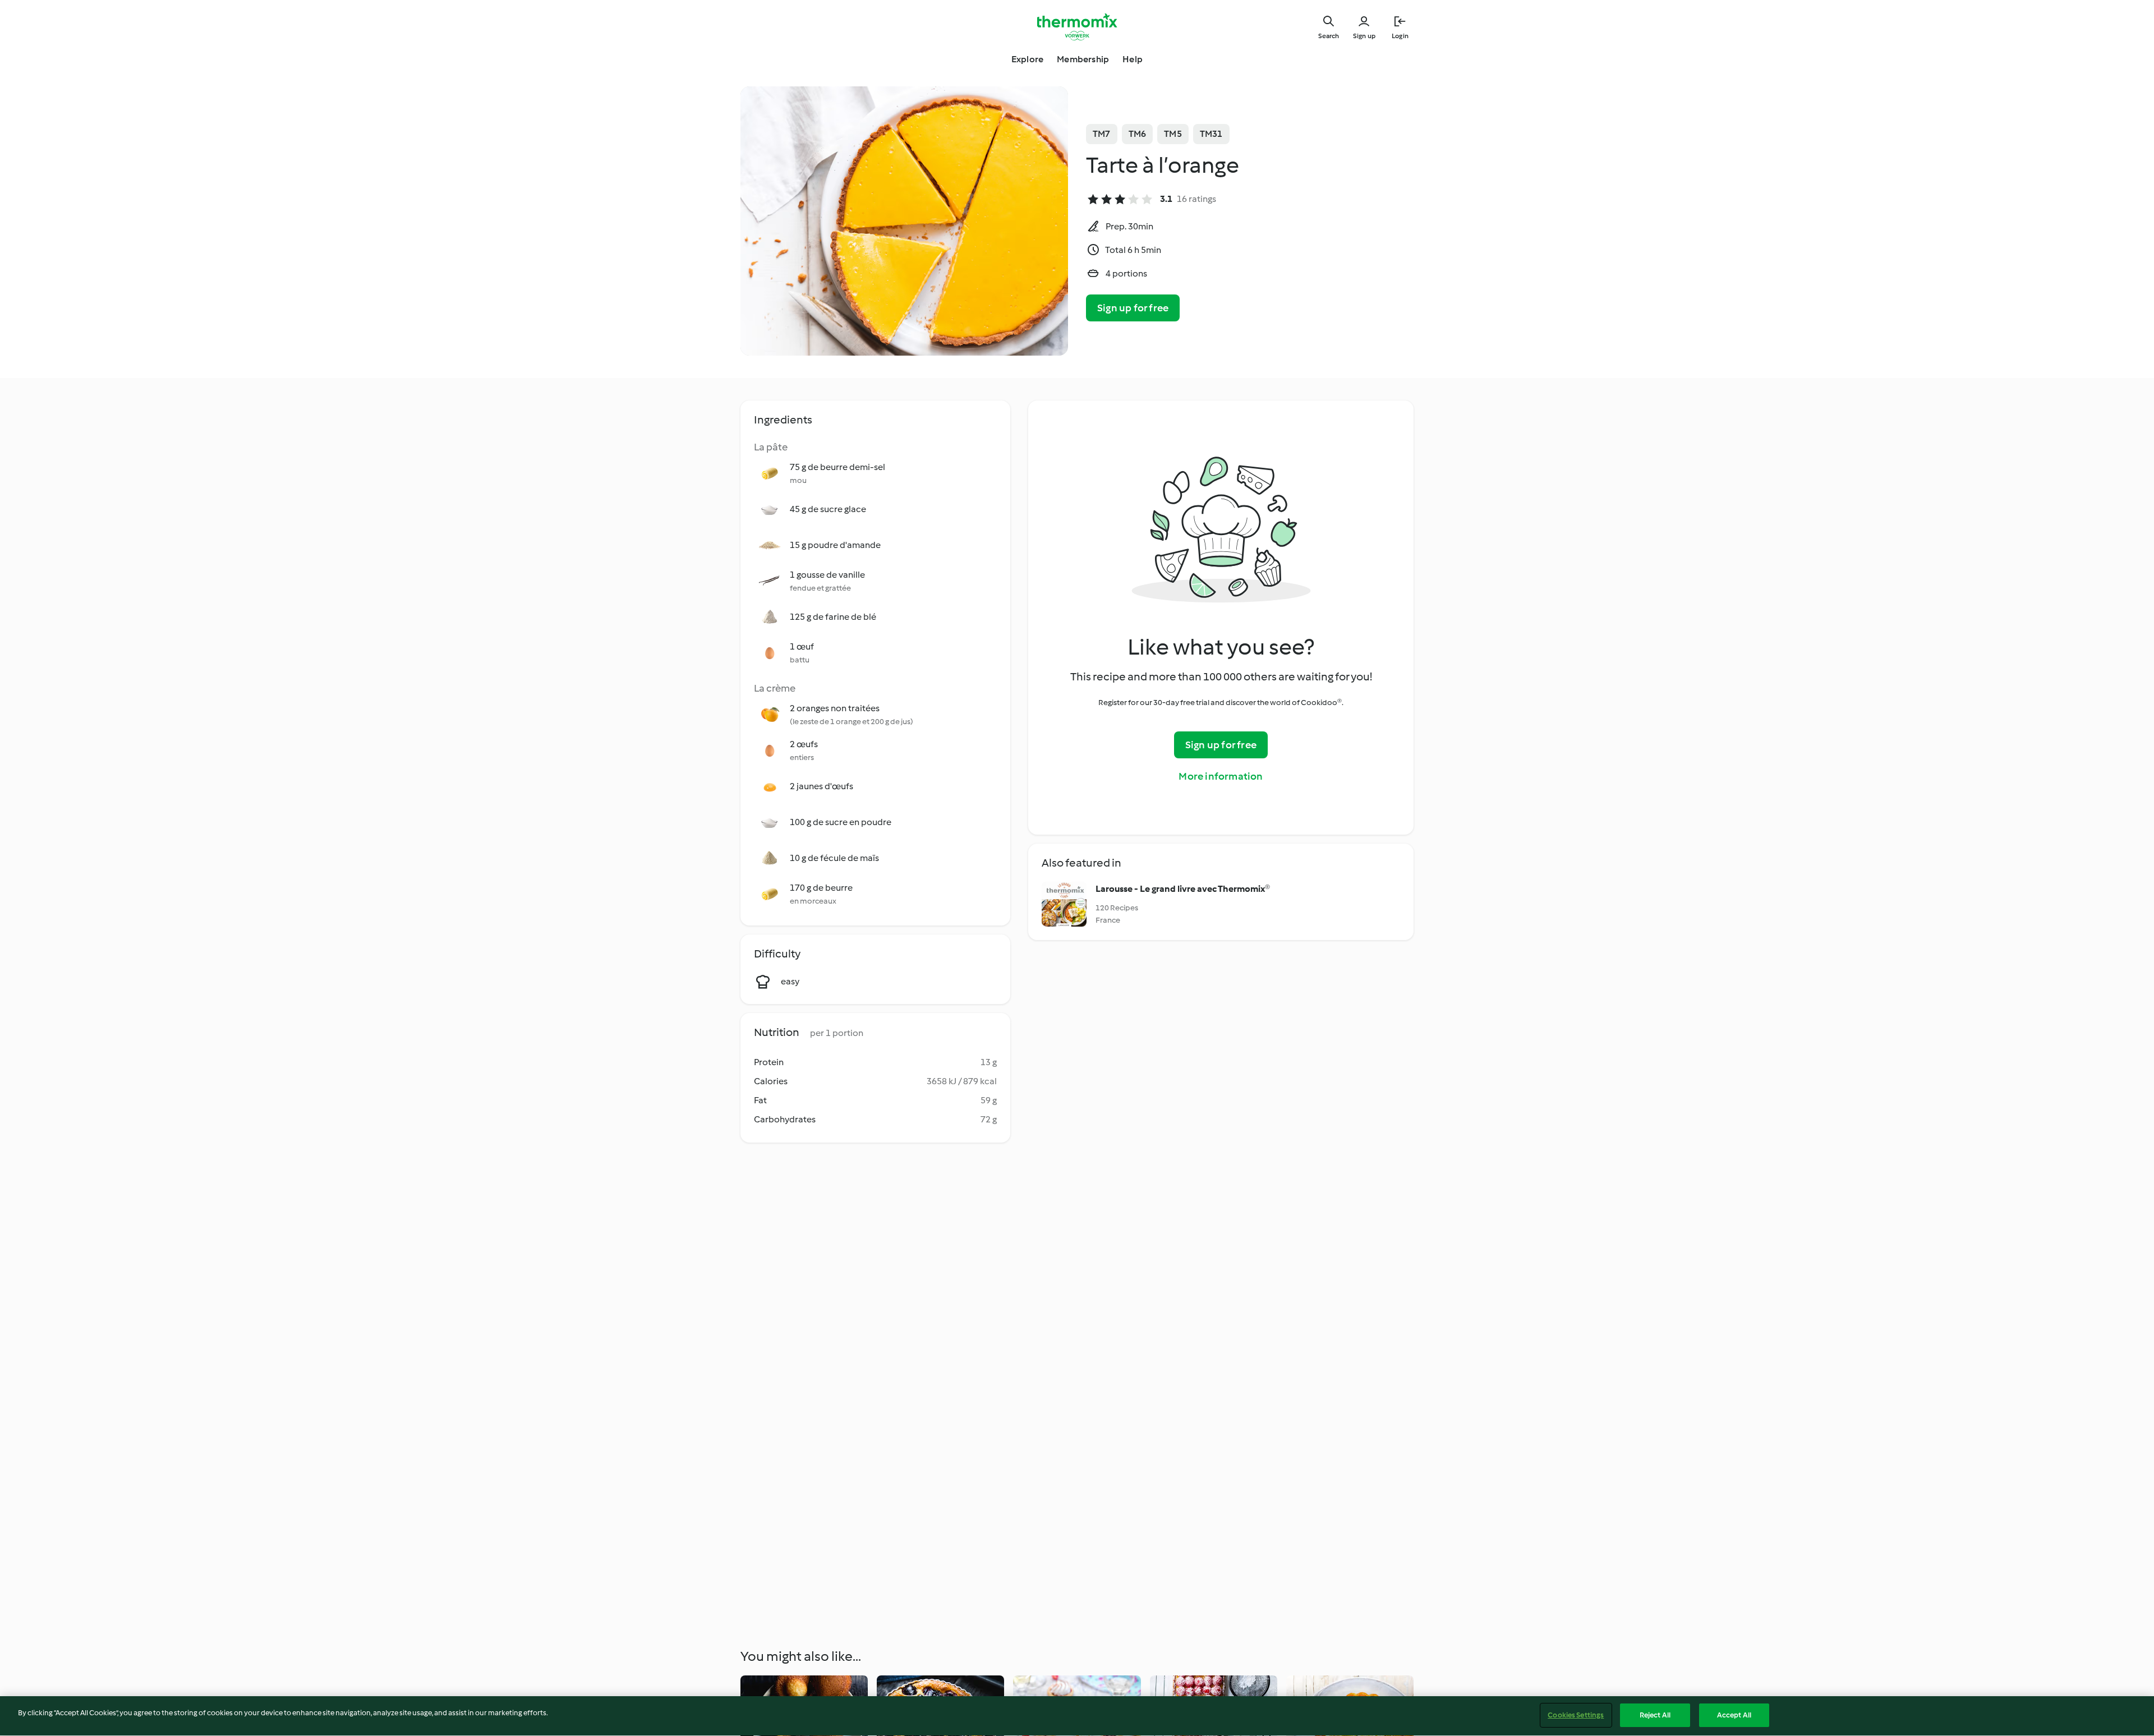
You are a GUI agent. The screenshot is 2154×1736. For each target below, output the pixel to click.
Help (1133, 59)
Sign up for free (1133, 308)
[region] (1077, 1716)
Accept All (1734, 1715)
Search (1329, 36)
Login (1400, 36)
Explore (1027, 59)
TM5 (1173, 134)
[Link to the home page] (1077, 27)
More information (1221, 776)
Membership (1083, 59)
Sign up (1364, 36)
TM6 (1138, 134)
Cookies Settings (1576, 1715)
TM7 (1102, 134)
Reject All (1655, 1715)
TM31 (1211, 134)
